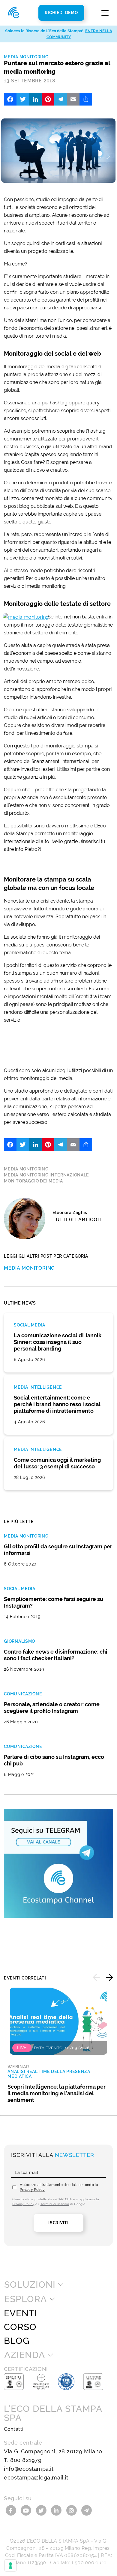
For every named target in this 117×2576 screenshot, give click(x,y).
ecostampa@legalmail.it (36, 2478)
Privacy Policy (32, 2190)
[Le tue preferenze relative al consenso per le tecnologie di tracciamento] (10, 2565)
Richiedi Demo (61, 13)
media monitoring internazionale (46, 1175)
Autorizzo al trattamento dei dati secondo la (59, 2187)
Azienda (24, 2355)
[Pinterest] (48, 99)
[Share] (86, 99)
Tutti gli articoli (77, 1220)
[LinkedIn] (35, 99)
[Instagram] (72, 2510)
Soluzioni (30, 2285)
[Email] (73, 99)
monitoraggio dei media (33, 1181)
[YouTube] (27, 2510)
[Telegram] (61, 99)
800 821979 (26, 2460)
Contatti (14, 2429)
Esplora (25, 2299)
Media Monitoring (26, 57)
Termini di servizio (55, 2204)
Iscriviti (58, 2223)
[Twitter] (23, 99)
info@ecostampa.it (29, 2469)
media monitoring (26, 1169)
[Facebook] (10, 99)
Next (109, 1977)
